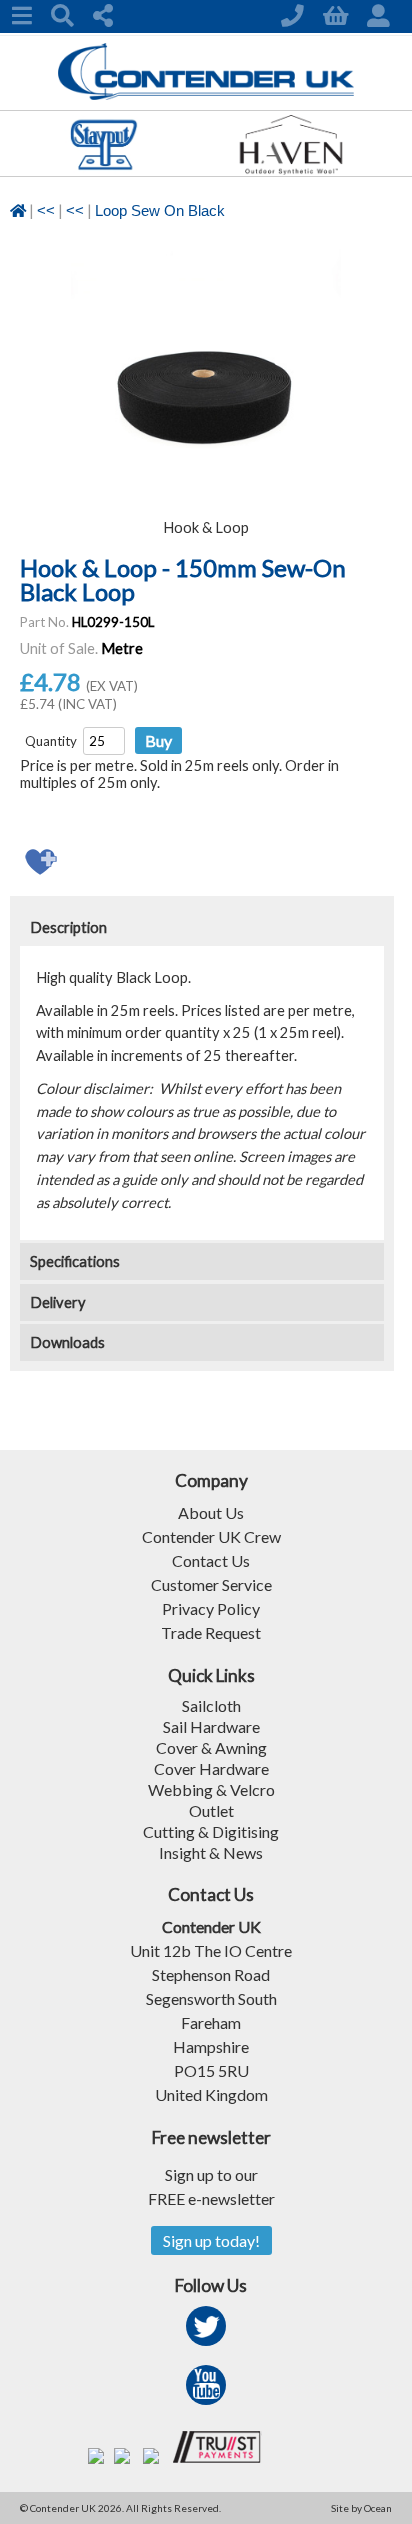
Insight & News (211, 1852)
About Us (211, 1512)
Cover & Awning (211, 1747)
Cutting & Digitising (211, 1831)
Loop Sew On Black (160, 211)
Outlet (211, 1810)
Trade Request (211, 1632)
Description (68, 927)
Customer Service (211, 1584)
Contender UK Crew (211, 1536)
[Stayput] (103, 169)
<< (46, 211)
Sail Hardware (211, 1726)
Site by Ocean (361, 2508)
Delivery (58, 1302)
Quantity (51, 741)
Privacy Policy (211, 1608)
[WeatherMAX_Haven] (290, 169)
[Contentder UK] (206, 94)
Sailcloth (211, 1705)
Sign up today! (211, 2240)
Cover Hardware (211, 1768)
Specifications (75, 1261)
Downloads (67, 1342)
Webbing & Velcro (211, 1789)
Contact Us (211, 1560)
